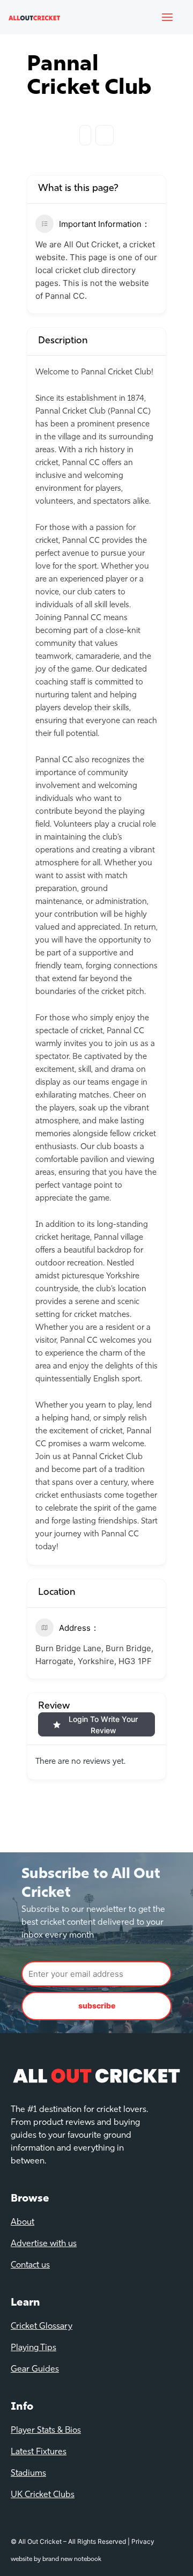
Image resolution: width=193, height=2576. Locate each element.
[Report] (105, 135)
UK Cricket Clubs (43, 2495)
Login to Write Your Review (103, 1725)
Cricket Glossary (42, 2327)
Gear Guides (35, 2369)
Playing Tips (34, 2348)
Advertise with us (44, 2244)
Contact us (30, 2265)
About (23, 2222)
